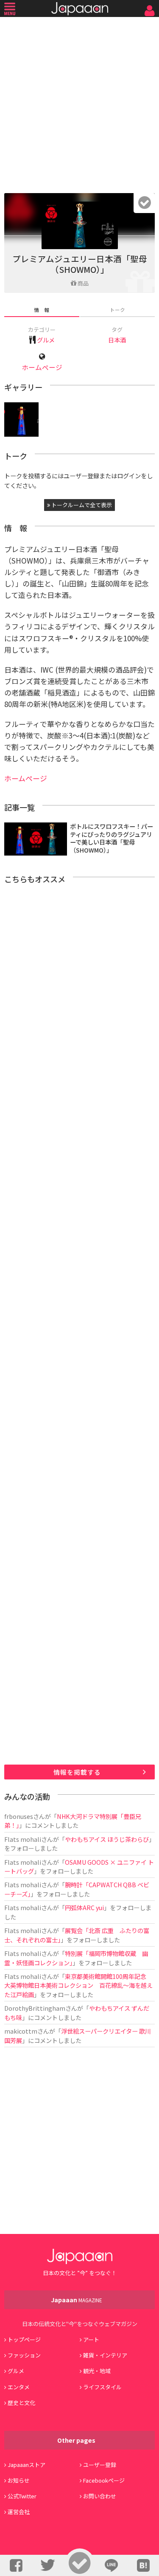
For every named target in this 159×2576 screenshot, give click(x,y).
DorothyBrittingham (35, 2008)
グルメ (46, 340)
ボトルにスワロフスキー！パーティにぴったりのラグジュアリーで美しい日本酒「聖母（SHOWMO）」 (112, 838)
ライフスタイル (102, 2387)
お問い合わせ (100, 2496)
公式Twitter (22, 2496)
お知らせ (19, 2480)
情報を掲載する (77, 1772)
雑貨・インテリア (105, 2355)
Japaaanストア (26, 2465)
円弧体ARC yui (84, 1907)
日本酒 (117, 340)
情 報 (42, 310)
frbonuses (19, 1816)
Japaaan (80, 9)
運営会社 (19, 2512)
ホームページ (42, 367)
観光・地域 (97, 2371)
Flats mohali (23, 1839)
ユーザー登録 (100, 2465)
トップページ (24, 2339)
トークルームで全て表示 (81, 505)
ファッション (24, 2355)
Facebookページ (104, 2480)
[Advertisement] (79, 103)
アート (91, 2339)
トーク (117, 310)
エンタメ (19, 2387)
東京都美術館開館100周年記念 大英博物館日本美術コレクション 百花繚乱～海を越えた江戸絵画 (78, 1985)
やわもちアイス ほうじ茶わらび (107, 1839)
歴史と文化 (21, 2403)
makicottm (21, 2031)
